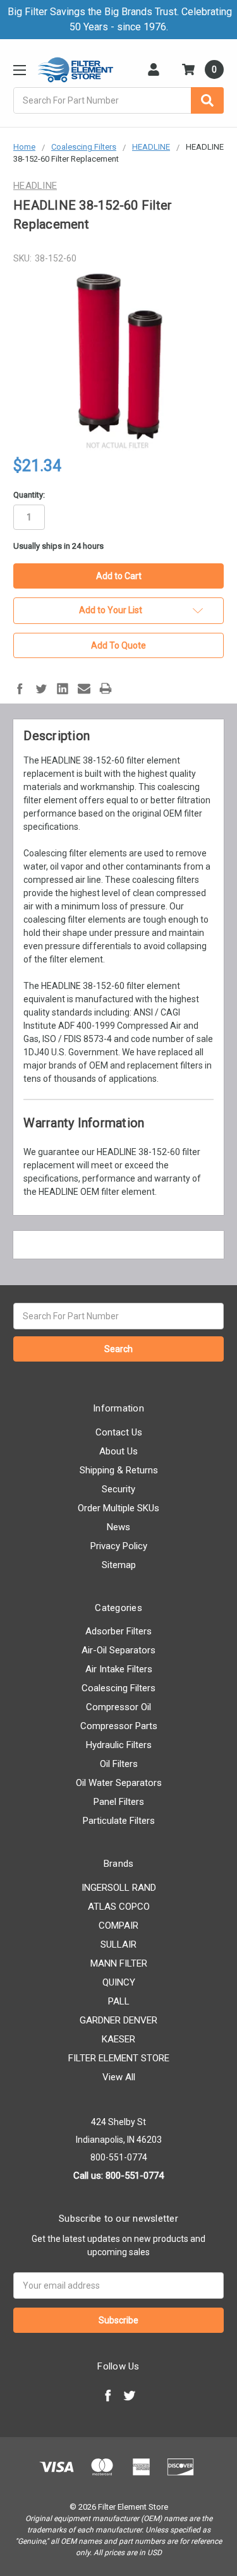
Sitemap (119, 1565)
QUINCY (119, 1982)
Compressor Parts (119, 1726)
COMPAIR (118, 1926)
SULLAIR (118, 1944)
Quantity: (29, 495)
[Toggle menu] (19, 70)
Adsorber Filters (118, 1631)
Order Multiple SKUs (118, 1508)
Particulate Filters (119, 1821)
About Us (118, 1451)
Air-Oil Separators (118, 1650)
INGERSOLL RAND (119, 1888)
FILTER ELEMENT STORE (119, 2058)
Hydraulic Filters (119, 1745)
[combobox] (118, 100)
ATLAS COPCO (119, 1907)
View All (119, 2077)
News (118, 1527)
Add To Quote (118, 645)
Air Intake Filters (119, 1669)
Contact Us (119, 1432)
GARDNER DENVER (118, 2020)
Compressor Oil (118, 1707)
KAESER (118, 2039)
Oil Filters (119, 1764)
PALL (119, 2001)
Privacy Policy (119, 1546)
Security (118, 1489)
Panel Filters (119, 1802)
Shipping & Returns (119, 1470)
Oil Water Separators (119, 1783)
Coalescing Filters (118, 1688)
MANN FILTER (119, 1963)
